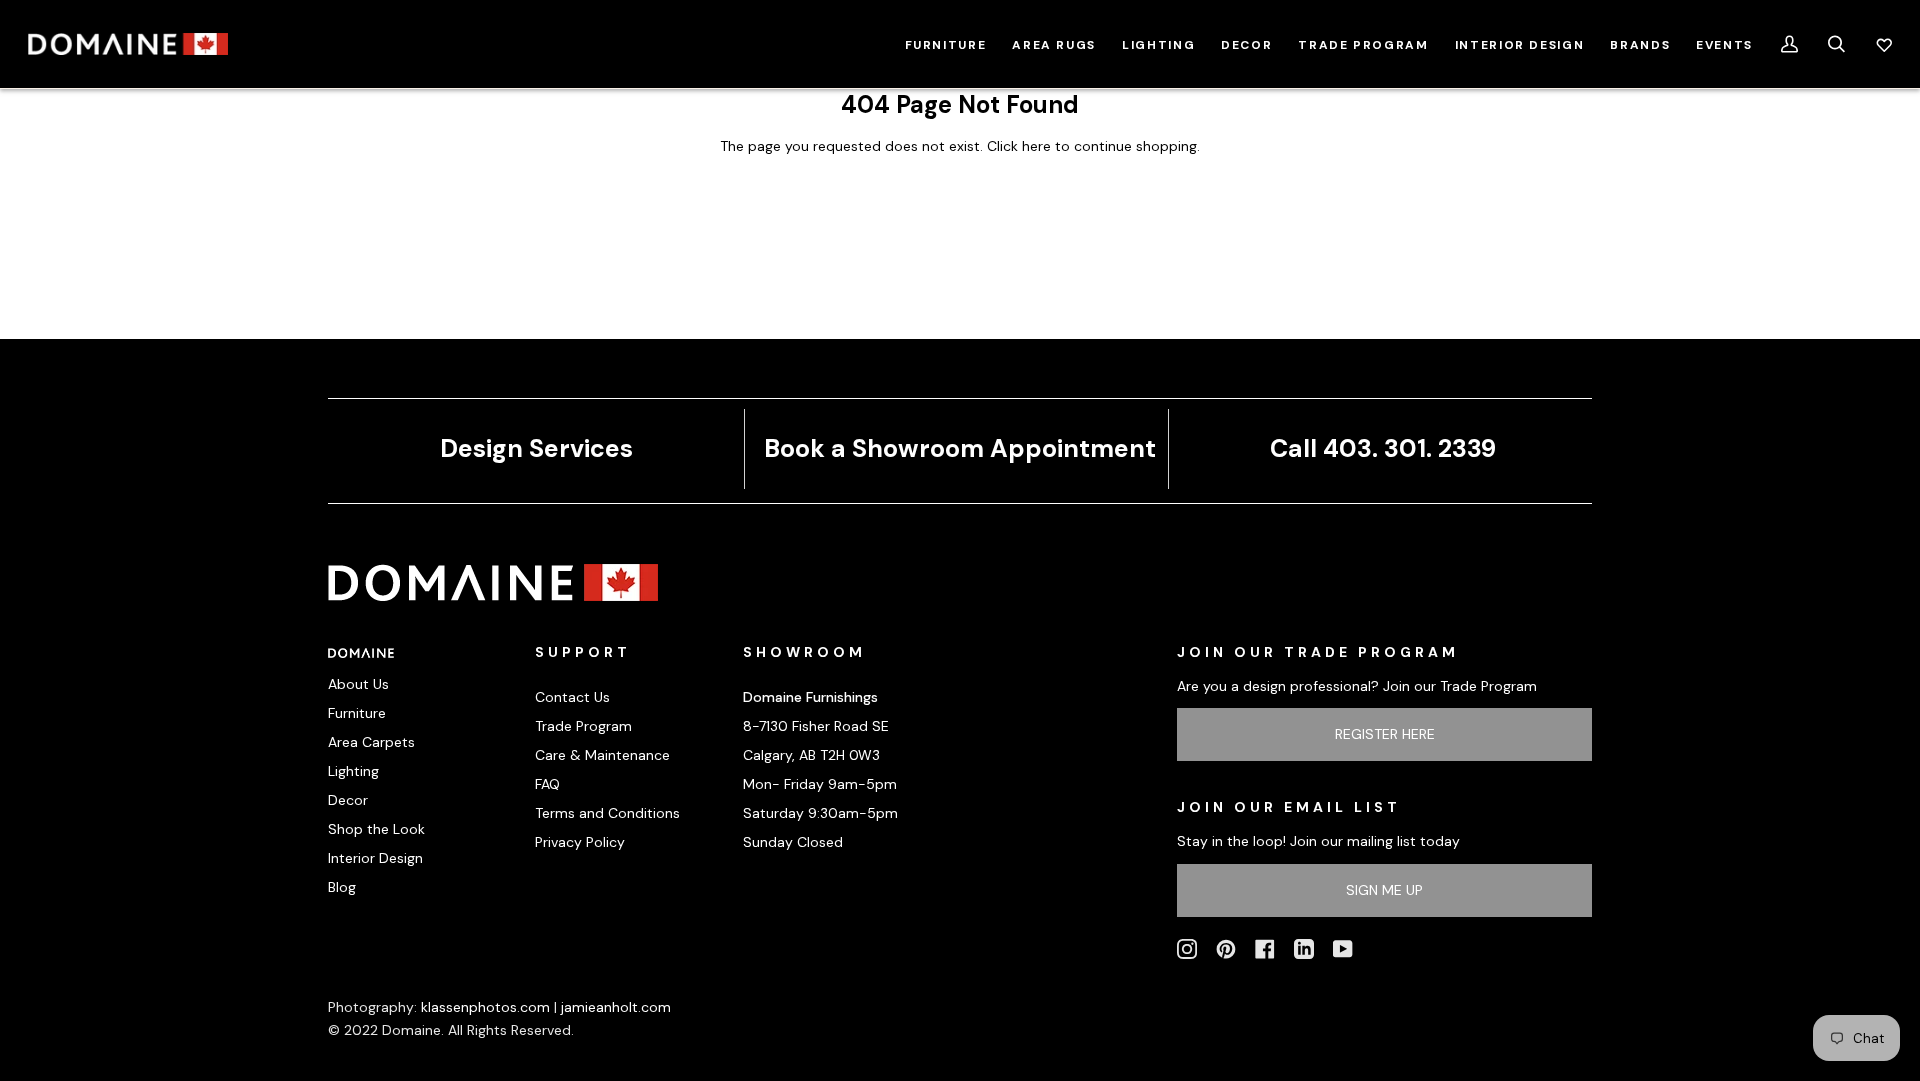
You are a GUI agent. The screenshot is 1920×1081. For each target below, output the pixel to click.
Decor (348, 800)
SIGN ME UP (1384, 890)
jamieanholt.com (616, 1007)
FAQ (547, 784)
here (1036, 146)
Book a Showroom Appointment (960, 448)
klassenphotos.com (485, 1007)
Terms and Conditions (607, 813)
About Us (358, 684)
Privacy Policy (580, 842)
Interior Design (375, 858)
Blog (342, 887)
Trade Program (583, 726)
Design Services (536, 448)
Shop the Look (376, 829)
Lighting (353, 771)
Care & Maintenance (602, 755)
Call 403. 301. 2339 (1383, 448)
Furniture (357, 713)
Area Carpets (371, 742)
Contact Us (572, 697)
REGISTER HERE (1385, 734)
